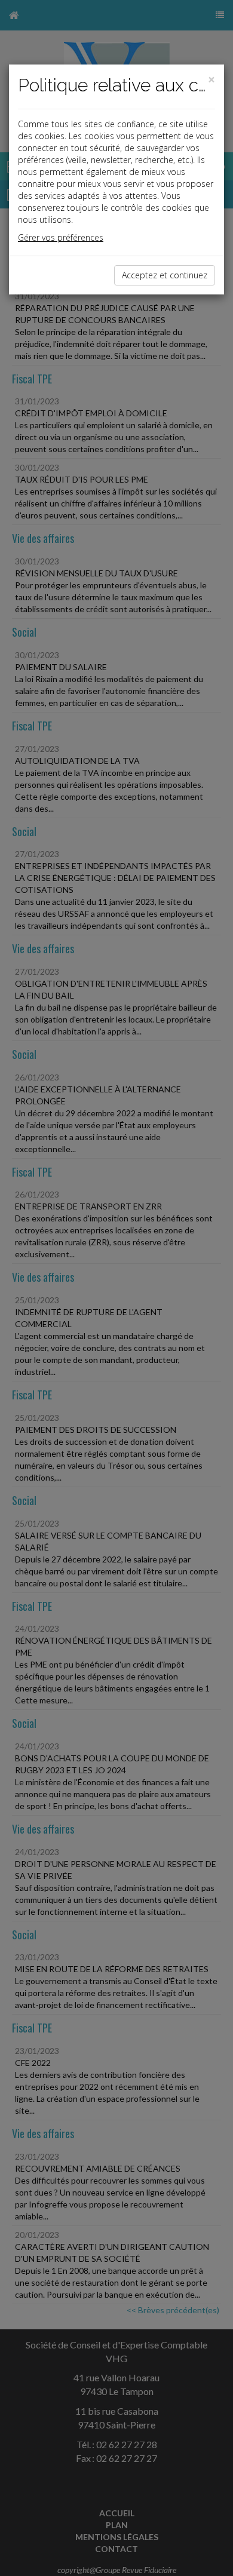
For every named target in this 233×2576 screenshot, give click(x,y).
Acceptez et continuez (165, 275)
